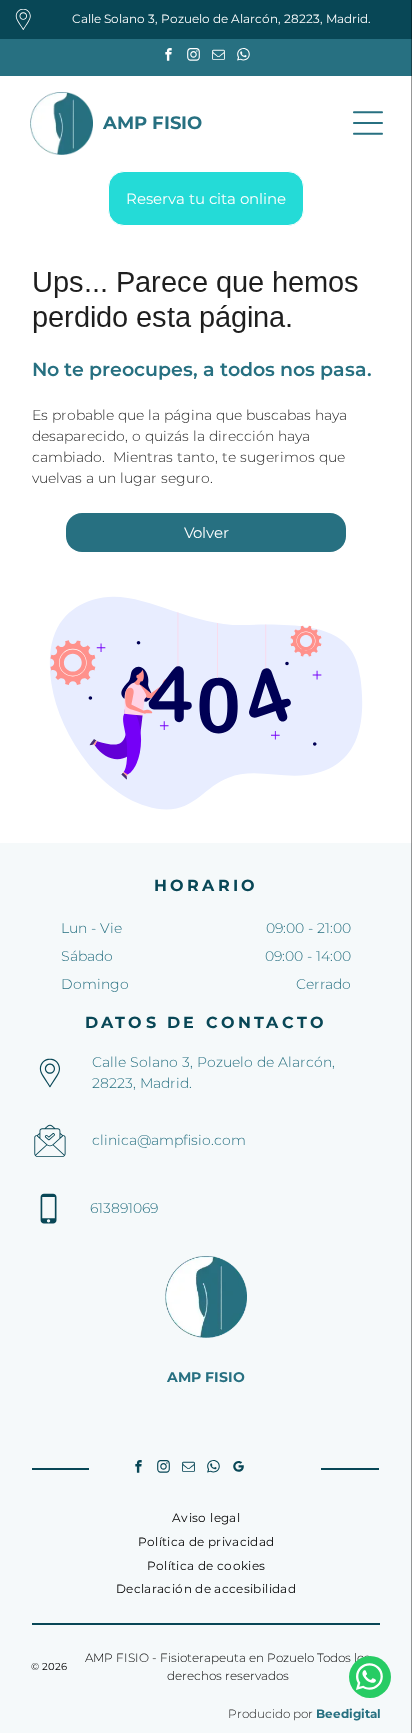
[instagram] (194, 57)
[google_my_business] (239, 1469)
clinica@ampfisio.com (169, 1140)
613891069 (124, 1208)
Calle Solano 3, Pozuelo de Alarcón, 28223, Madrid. (221, 18)
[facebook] (169, 57)
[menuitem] (206, 1518)
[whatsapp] (244, 57)
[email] (219, 57)
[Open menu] (368, 123)
